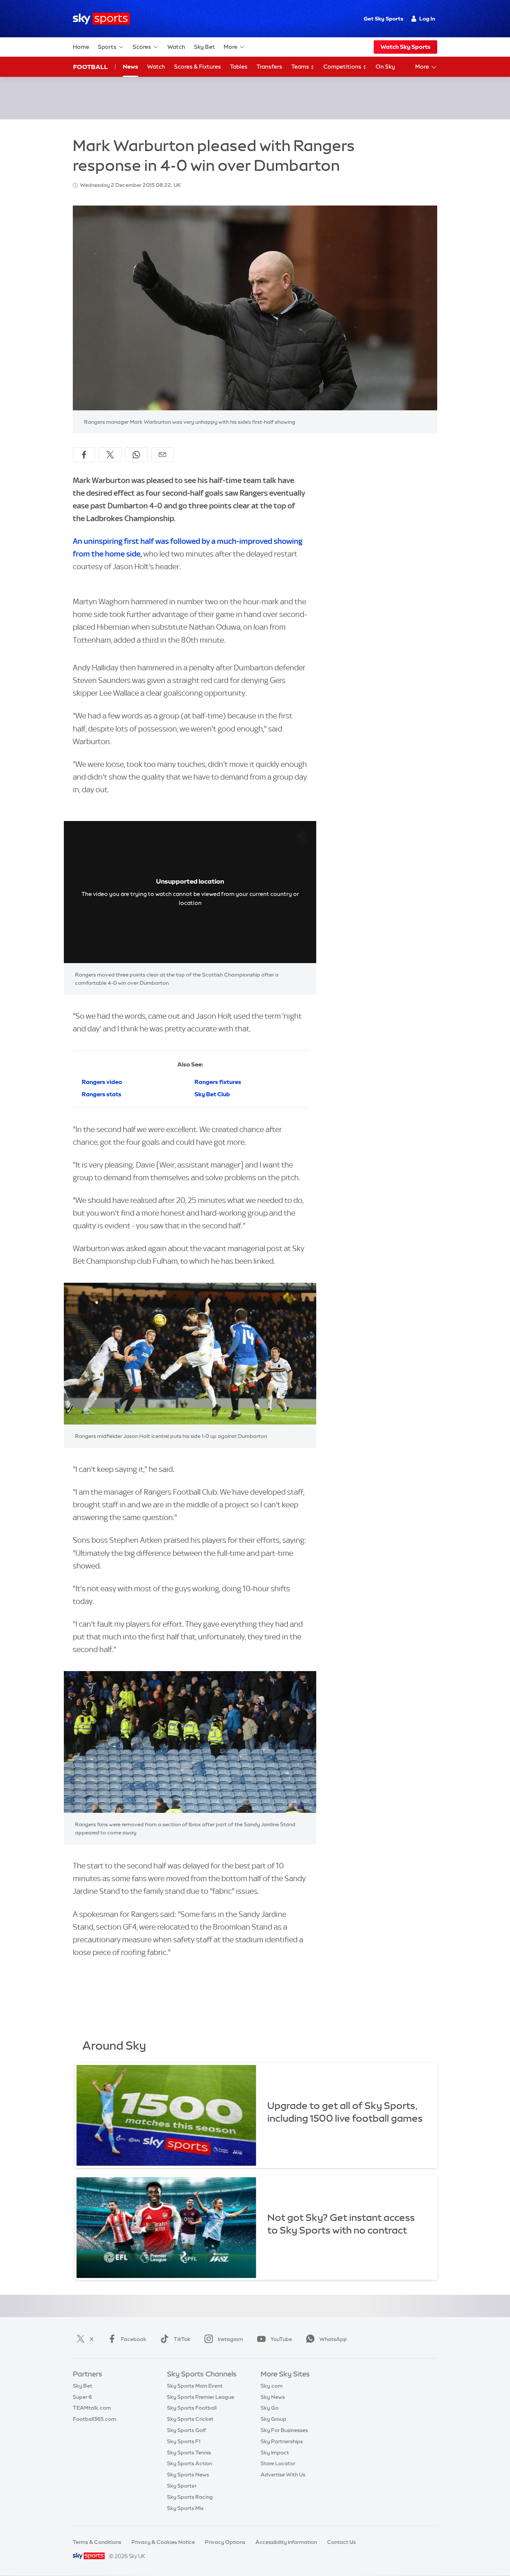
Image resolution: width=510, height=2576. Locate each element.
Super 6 (82, 2397)
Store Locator (278, 2463)
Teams (301, 67)
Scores (142, 47)
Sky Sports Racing (190, 2497)
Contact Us (341, 2542)
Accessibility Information (286, 2542)
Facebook (134, 2339)
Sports (107, 47)
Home (81, 47)
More (231, 47)
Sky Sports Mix (185, 2508)
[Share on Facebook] (84, 455)
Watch (176, 47)
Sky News (273, 2397)
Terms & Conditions (97, 2542)
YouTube (281, 2339)
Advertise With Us (283, 2475)
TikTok (182, 2339)
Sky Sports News (188, 2475)
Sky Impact (275, 2453)
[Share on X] (110, 455)
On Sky (385, 67)
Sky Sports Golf (186, 2430)
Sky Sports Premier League (200, 2397)
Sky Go (270, 2408)
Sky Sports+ (182, 2486)
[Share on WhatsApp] (136, 455)
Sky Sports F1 (184, 2441)
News (130, 67)
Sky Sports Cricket (190, 2419)
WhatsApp (333, 2339)
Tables (239, 67)
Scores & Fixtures (198, 67)
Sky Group (273, 2419)
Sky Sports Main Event (195, 2386)
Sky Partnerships (282, 2441)
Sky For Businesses (284, 2430)
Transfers (269, 67)
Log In (427, 19)
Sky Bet (204, 47)
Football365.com (94, 2419)
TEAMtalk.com (92, 2408)
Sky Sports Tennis (189, 2453)
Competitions (343, 67)
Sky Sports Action (189, 2463)
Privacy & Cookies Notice (163, 2542)
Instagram (230, 2339)
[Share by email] (162, 455)
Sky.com (272, 2386)
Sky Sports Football (192, 2408)
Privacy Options (225, 2542)
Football (91, 67)
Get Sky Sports (383, 19)
